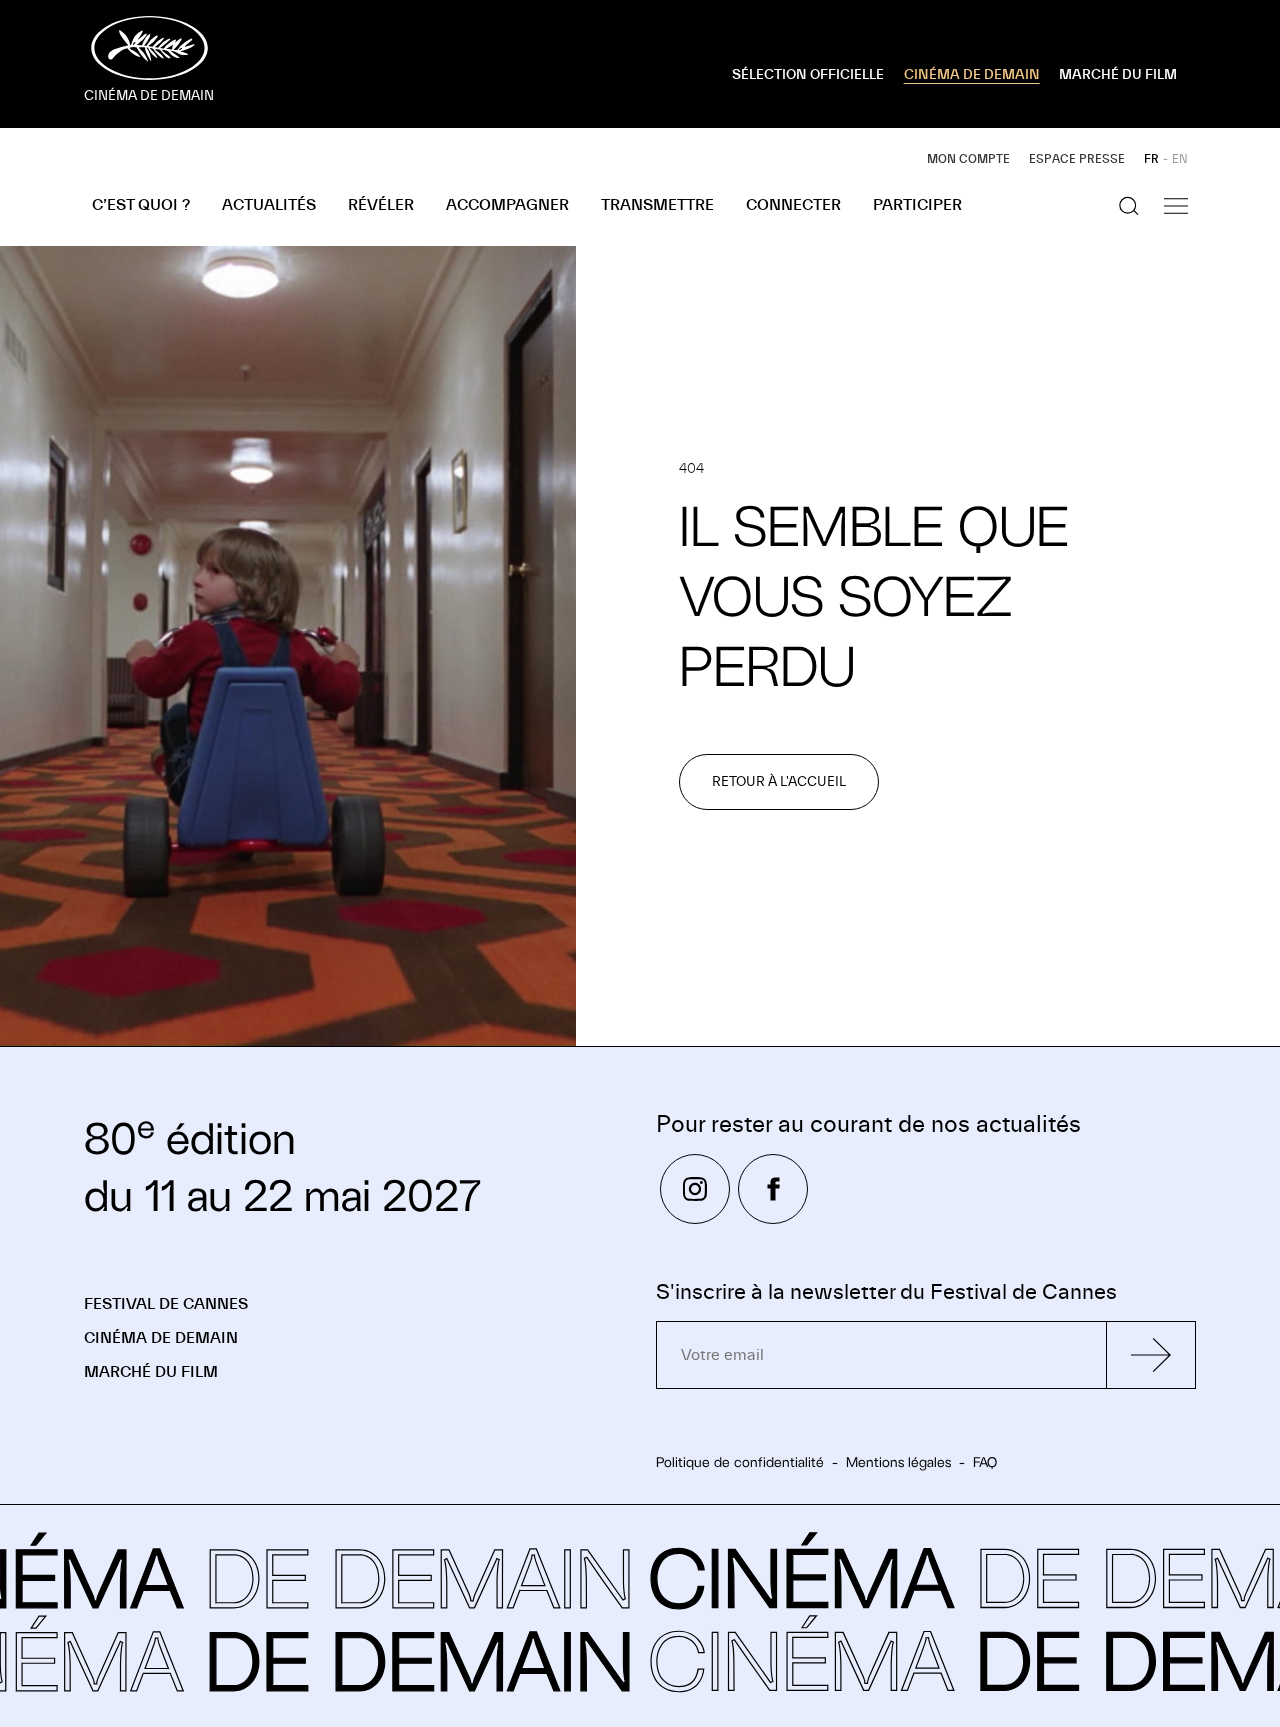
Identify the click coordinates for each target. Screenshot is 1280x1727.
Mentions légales (898, 1462)
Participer (917, 205)
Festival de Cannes (166, 1304)
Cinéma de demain (161, 1338)
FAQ (985, 1462)
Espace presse (1077, 159)
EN (1180, 159)
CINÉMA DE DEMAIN (972, 75)
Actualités (269, 205)
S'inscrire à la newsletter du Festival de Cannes (886, 1292)
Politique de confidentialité (740, 1462)
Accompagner (507, 205)
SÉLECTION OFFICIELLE (808, 75)
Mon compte (968, 159)
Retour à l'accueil (779, 782)
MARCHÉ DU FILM (1118, 75)
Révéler (381, 205)
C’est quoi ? (141, 205)
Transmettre (657, 205)
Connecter (793, 205)
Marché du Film (151, 1372)
